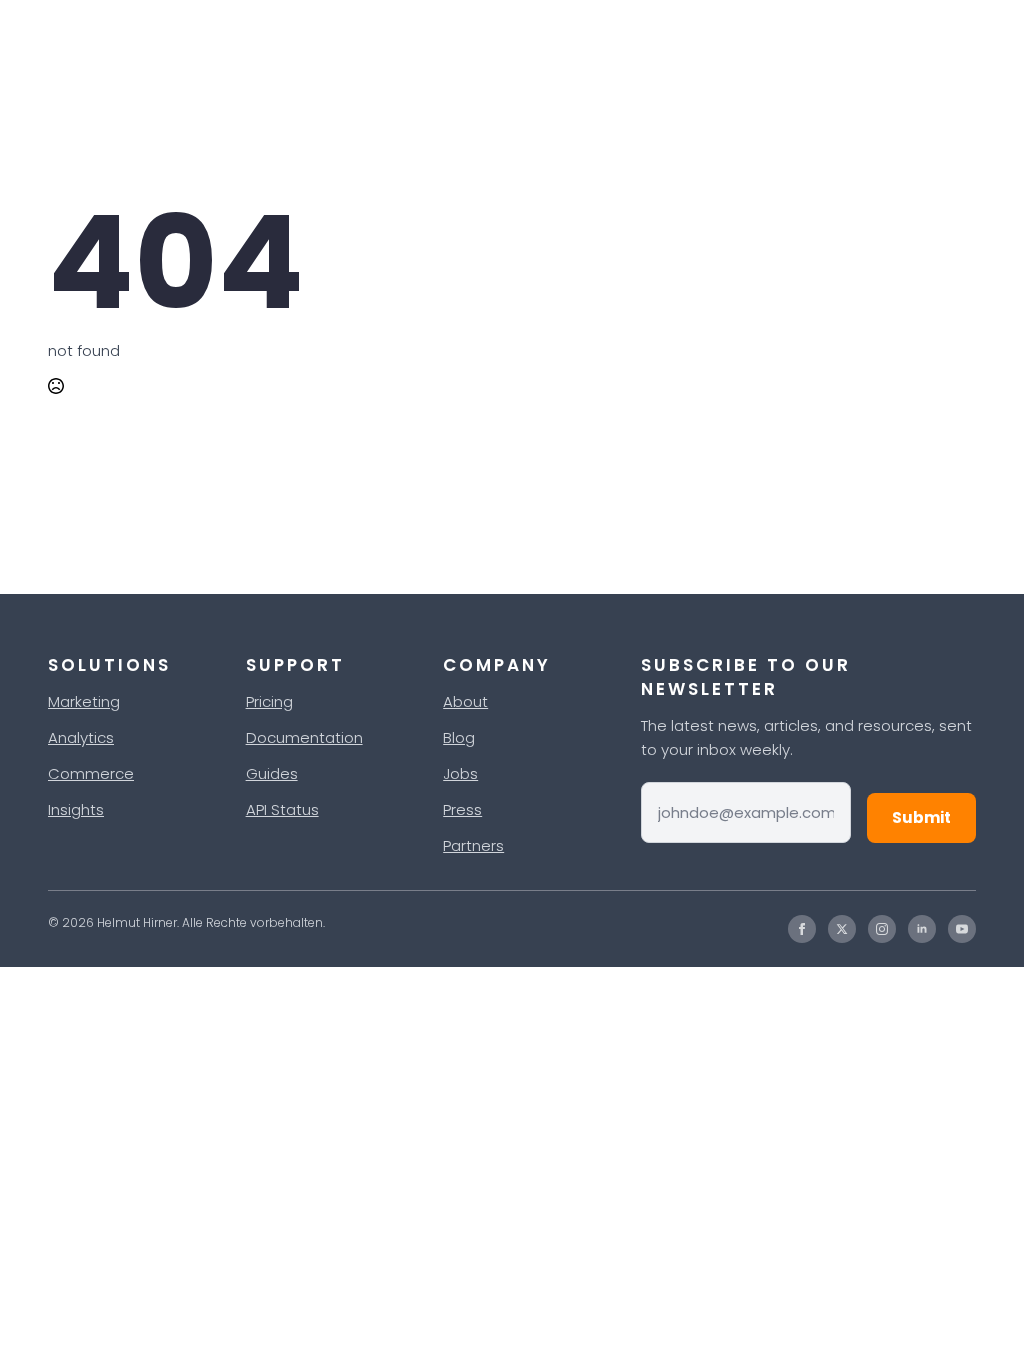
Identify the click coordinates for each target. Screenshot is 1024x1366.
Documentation (304, 737)
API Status (282, 809)
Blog (459, 737)
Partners (473, 845)
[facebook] (802, 929)
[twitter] (842, 929)
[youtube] (962, 929)
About (465, 701)
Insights (76, 809)
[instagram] (882, 929)
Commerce (91, 773)
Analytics (81, 737)
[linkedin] (922, 929)
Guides (272, 773)
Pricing (269, 701)
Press (462, 809)
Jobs (460, 773)
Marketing (84, 701)
